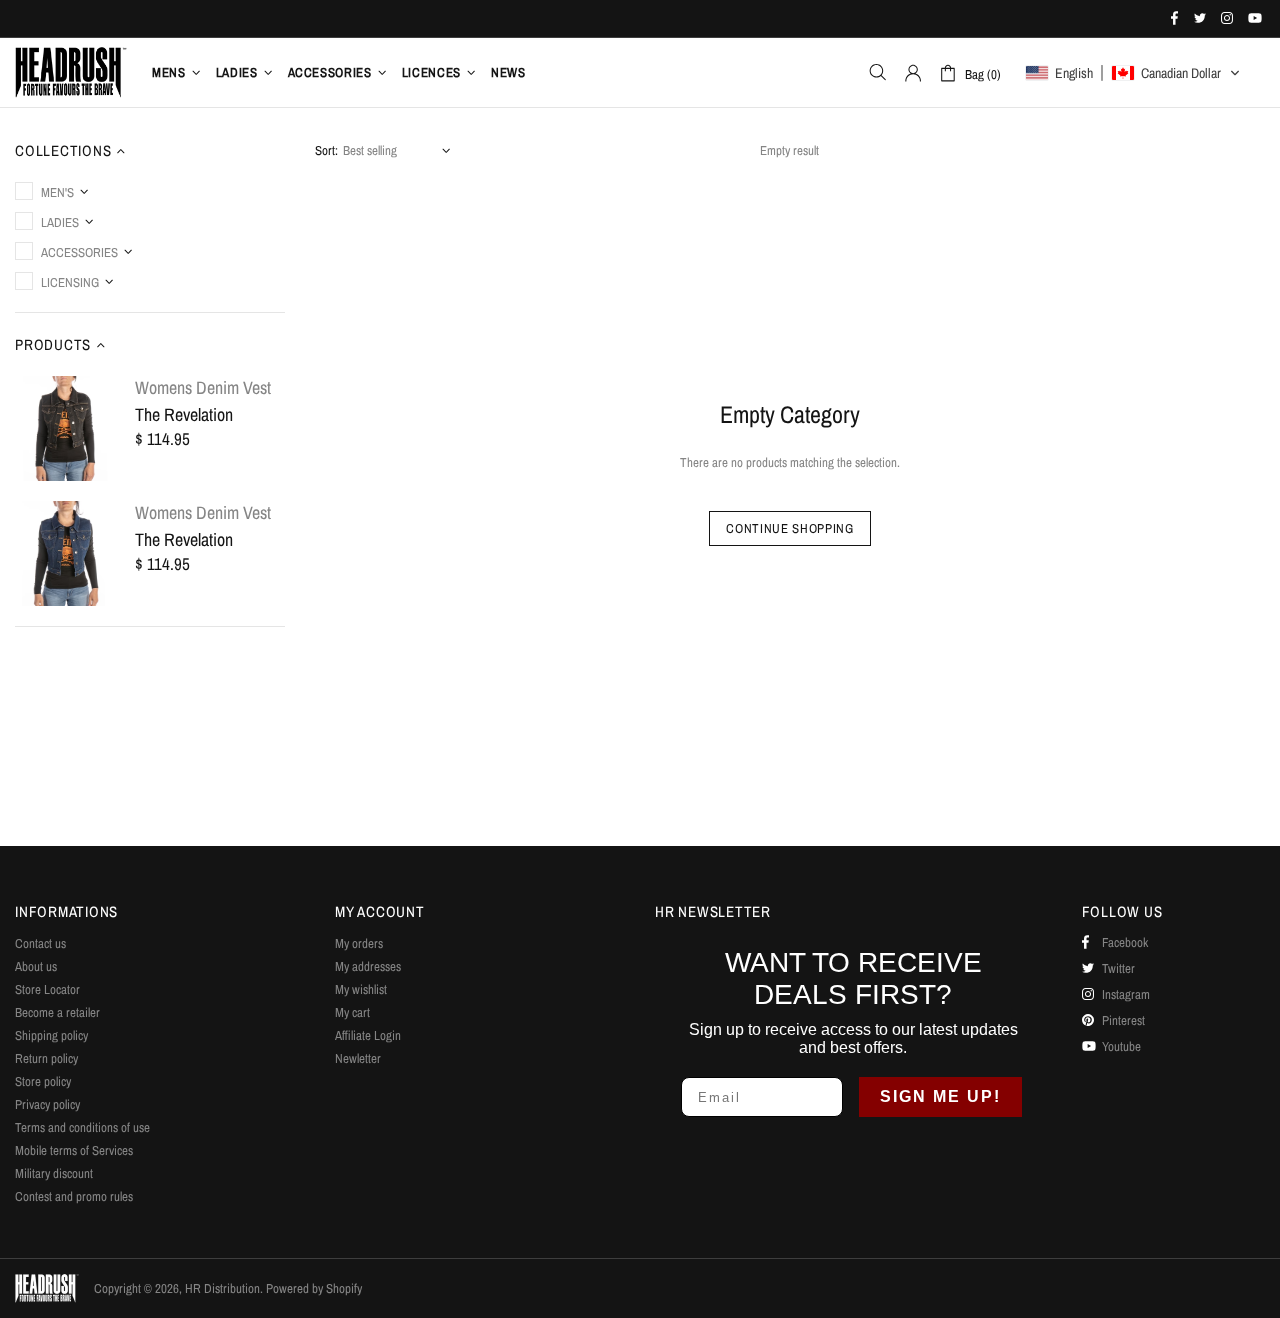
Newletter (358, 1058)
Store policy (43, 1081)
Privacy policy (47, 1104)
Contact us (40, 943)
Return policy (46, 1058)
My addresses (368, 966)
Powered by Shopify (314, 1288)
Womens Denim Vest (203, 388)
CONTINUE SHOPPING (789, 528)
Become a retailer (57, 1012)
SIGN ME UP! (940, 1096)
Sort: (326, 150)
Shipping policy (51, 1035)
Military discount (54, 1173)
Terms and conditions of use (82, 1127)
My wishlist (361, 989)
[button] (1133, 73)
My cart (352, 1012)
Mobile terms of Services (74, 1150)
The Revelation (184, 415)
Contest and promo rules (74, 1196)
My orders (359, 943)
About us (36, 966)
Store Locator (47, 989)
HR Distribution (71, 72)
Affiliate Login (368, 1035)
